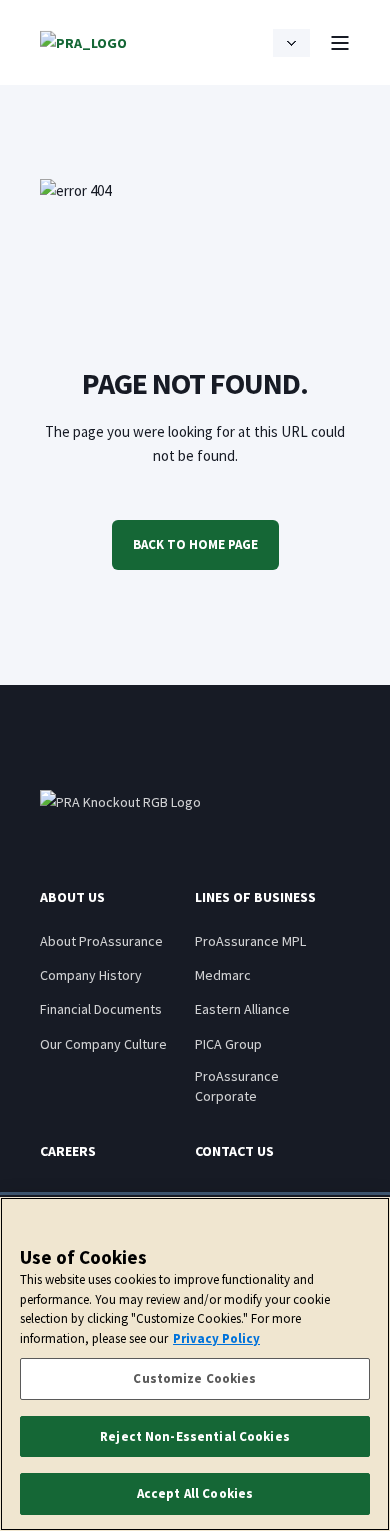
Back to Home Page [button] (195, 544)
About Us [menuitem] (72, 898)
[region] (195, 1364)
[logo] (120, 802)
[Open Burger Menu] (340, 43)
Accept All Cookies (195, 1493)
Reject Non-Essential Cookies (195, 1436)
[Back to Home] (83, 42)
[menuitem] (101, 941)
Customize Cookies (194, 1378)
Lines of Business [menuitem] (255, 898)
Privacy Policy (216, 1338)
